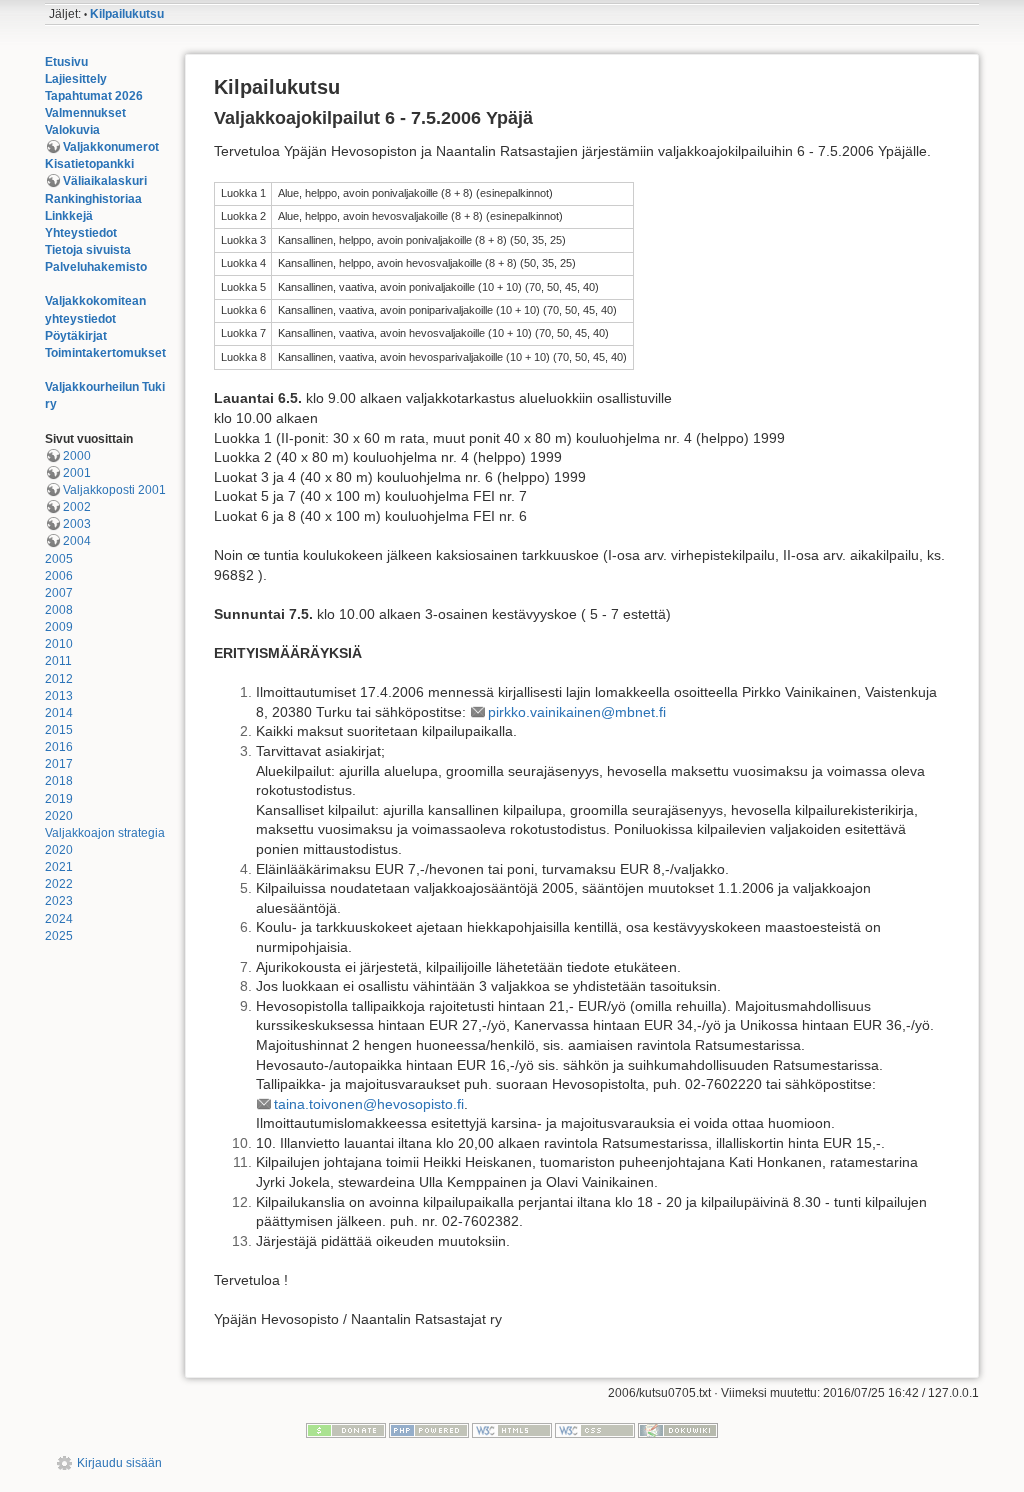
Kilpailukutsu (127, 14)
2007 (59, 593)
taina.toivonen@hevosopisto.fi (369, 1104)
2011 (58, 661)
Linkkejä (69, 216)
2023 (59, 901)
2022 (59, 884)
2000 (77, 456)
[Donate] (346, 1430)
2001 (77, 473)
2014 (59, 713)
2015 (59, 730)
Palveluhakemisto (96, 267)
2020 (59, 816)
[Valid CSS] (595, 1430)
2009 (59, 627)
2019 (59, 799)
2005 (59, 559)
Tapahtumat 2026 (94, 96)
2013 (59, 696)
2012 (59, 679)
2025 (59, 936)
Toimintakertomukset (105, 353)
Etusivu (66, 62)
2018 (59, 781)
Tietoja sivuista (88, 250)
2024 (59, 919)
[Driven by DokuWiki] (678, 1430)
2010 (59, 644)
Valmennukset (85, 113)
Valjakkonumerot (111, 147)
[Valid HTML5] (512, 1430)
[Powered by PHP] (429, 1430)
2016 (59, 747)
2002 (77, 507)
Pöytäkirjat (76, 336)
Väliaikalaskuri (105, 181)
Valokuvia (72, 130)
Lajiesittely (76, 79)
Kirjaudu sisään (119, 1463)
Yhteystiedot (81, 233)
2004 (77, 541)
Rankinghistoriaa (93, 199)
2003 (77, 524)
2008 (59, 610)
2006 (59, 576)
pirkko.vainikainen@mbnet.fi (577, 712)
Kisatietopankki (89, 164)
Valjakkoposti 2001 (114, 490)
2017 (59, 764)
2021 (59, 867)
